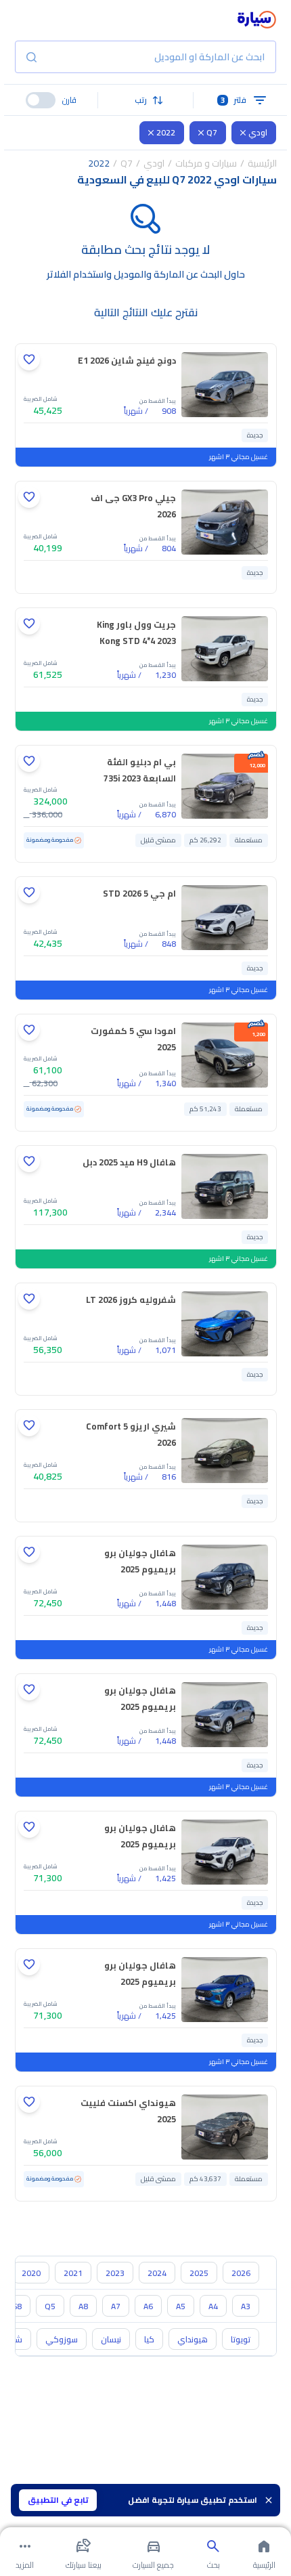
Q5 (50, 2306)
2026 (241, 2273)
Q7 (212, 132)
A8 (83, 2306)
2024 (157, 2273)
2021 (73, 2273)
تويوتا (241, 2339)
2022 (166, 132)
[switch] (41, 100)
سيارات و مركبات (206, 163)
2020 (31, 2273)
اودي (258, 132)
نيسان (111, 2339)
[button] (145, 100)
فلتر (234, 100)
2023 (115, 2273)
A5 (181, 2306)
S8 (17, 2306)
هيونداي (193, 2339)
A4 (213, 2306)
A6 (148, 2306)
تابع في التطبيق (58, 2500)
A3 (246, 2306)
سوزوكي (62, 2339)
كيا (149, 2339)
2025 (199, 2273)
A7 (116, 2306)
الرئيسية (262, 163)
